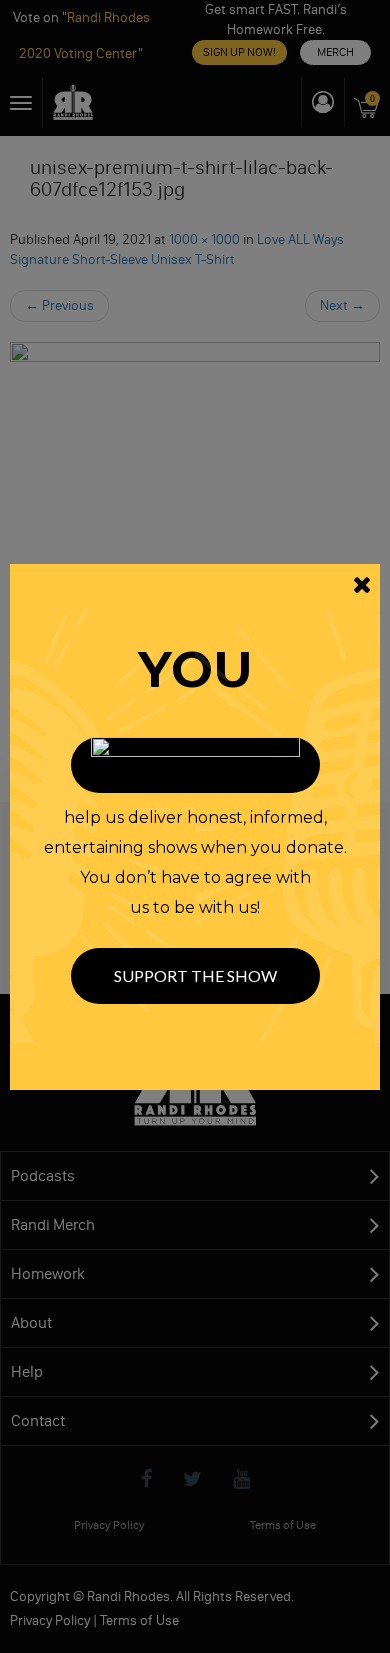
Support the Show (195, 975)
